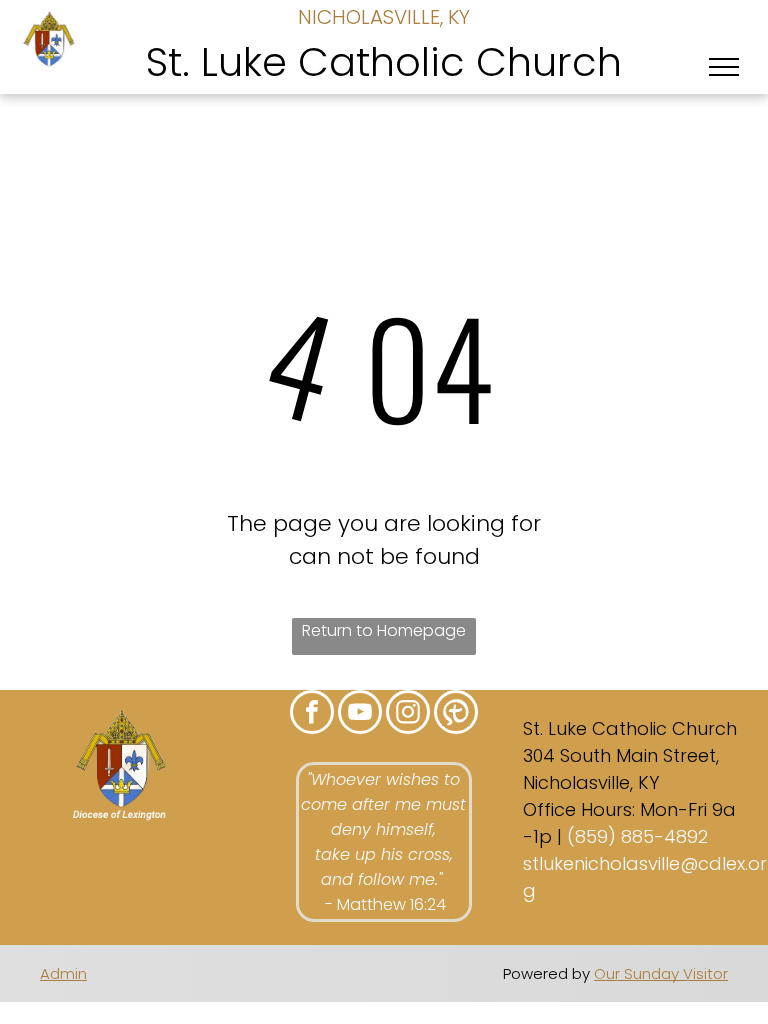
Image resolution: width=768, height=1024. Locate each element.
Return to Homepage (384, 630)
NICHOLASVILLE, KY (384, 17)
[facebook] (312, 714)
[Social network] (456, 714)
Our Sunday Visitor (661, 973)
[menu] (724, 67)
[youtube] (360, 714)
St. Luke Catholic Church (384, 62)
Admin (63, 973)
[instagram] (408, 714)
